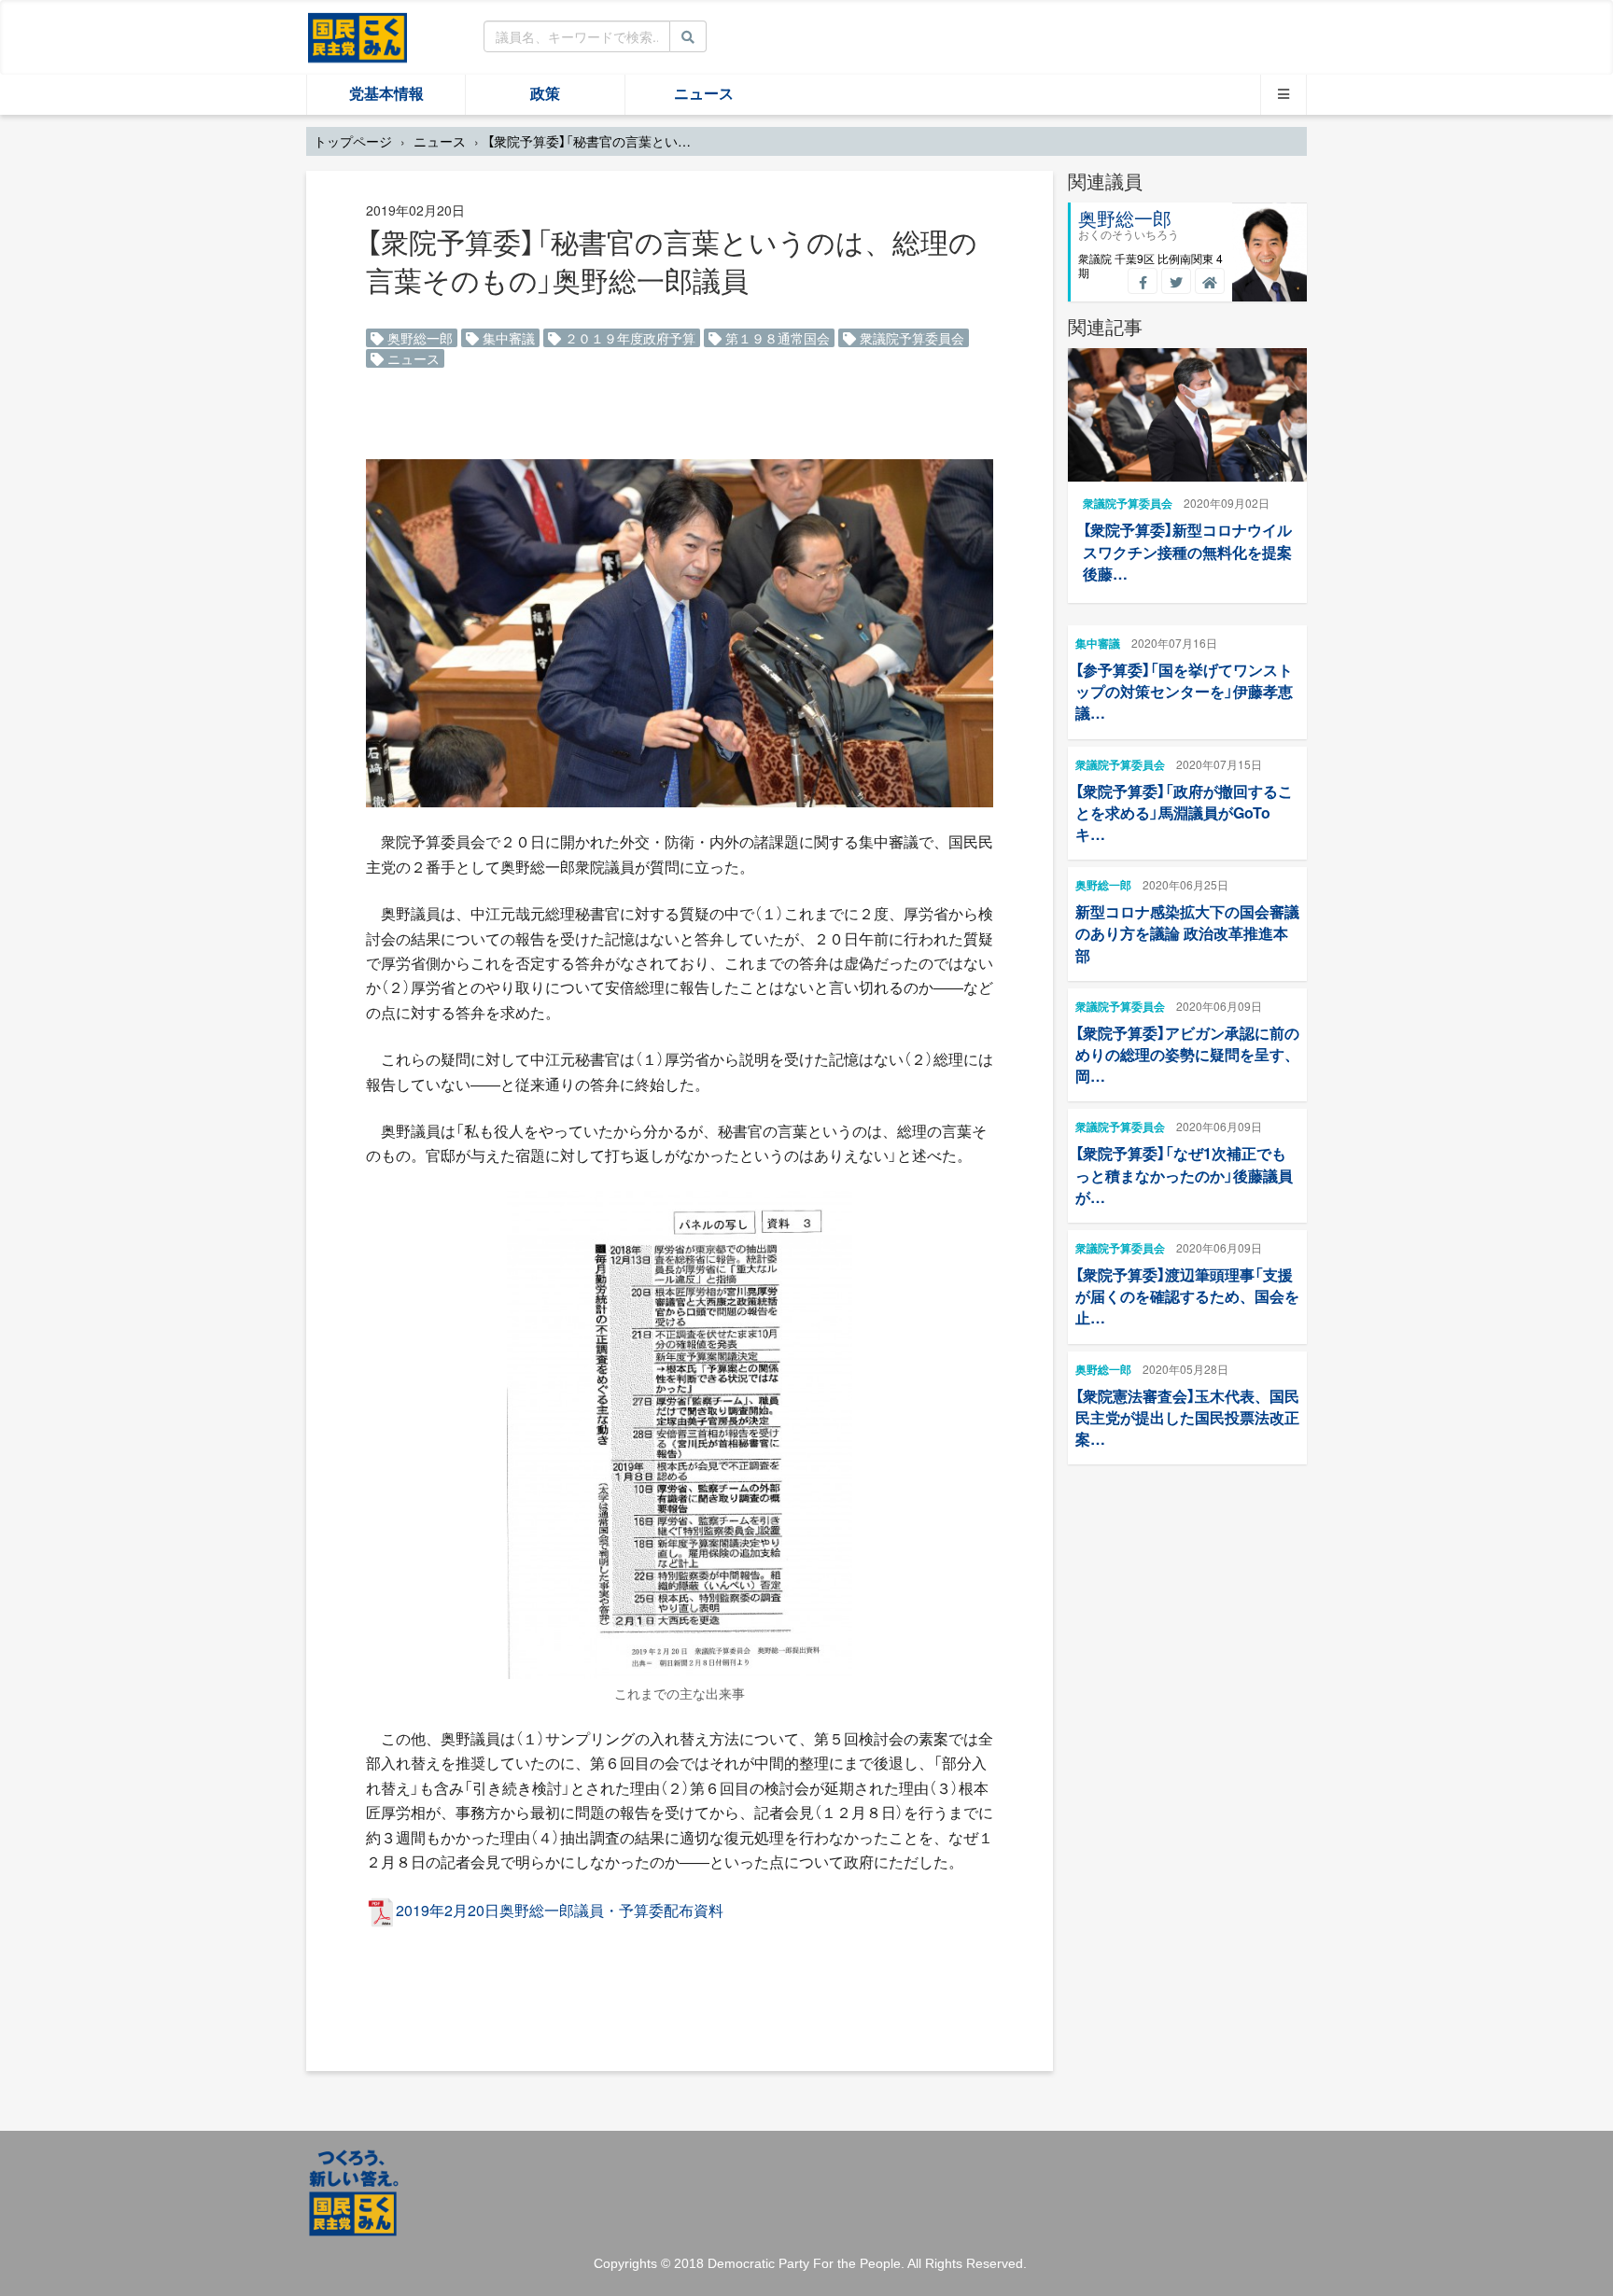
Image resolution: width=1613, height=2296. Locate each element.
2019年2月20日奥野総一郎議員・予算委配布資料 (560, 1910)
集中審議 (507, 338)
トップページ (353, 141)
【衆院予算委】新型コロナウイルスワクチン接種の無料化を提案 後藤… (1187, 551)
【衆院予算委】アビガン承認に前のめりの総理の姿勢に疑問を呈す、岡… (1187, 1054)
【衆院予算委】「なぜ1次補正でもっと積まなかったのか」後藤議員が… (1184, 1175)
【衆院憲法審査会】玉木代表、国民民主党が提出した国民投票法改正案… (1187, 1417)
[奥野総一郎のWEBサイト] (1210, 281)
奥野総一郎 (418, 338)
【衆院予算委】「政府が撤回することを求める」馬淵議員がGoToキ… (1184, 812)
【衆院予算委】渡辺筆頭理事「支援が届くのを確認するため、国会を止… (1187, 1296)
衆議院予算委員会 (910, 338)
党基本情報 (386, 94)
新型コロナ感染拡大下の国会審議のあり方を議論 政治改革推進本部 (1187, 933)
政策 (545, 94)
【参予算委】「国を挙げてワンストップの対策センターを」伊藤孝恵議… (1184, 691)
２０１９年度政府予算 (628, 338)
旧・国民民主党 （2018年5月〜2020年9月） (358, 36)
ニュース (704, 94)
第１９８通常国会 (776, 338)
